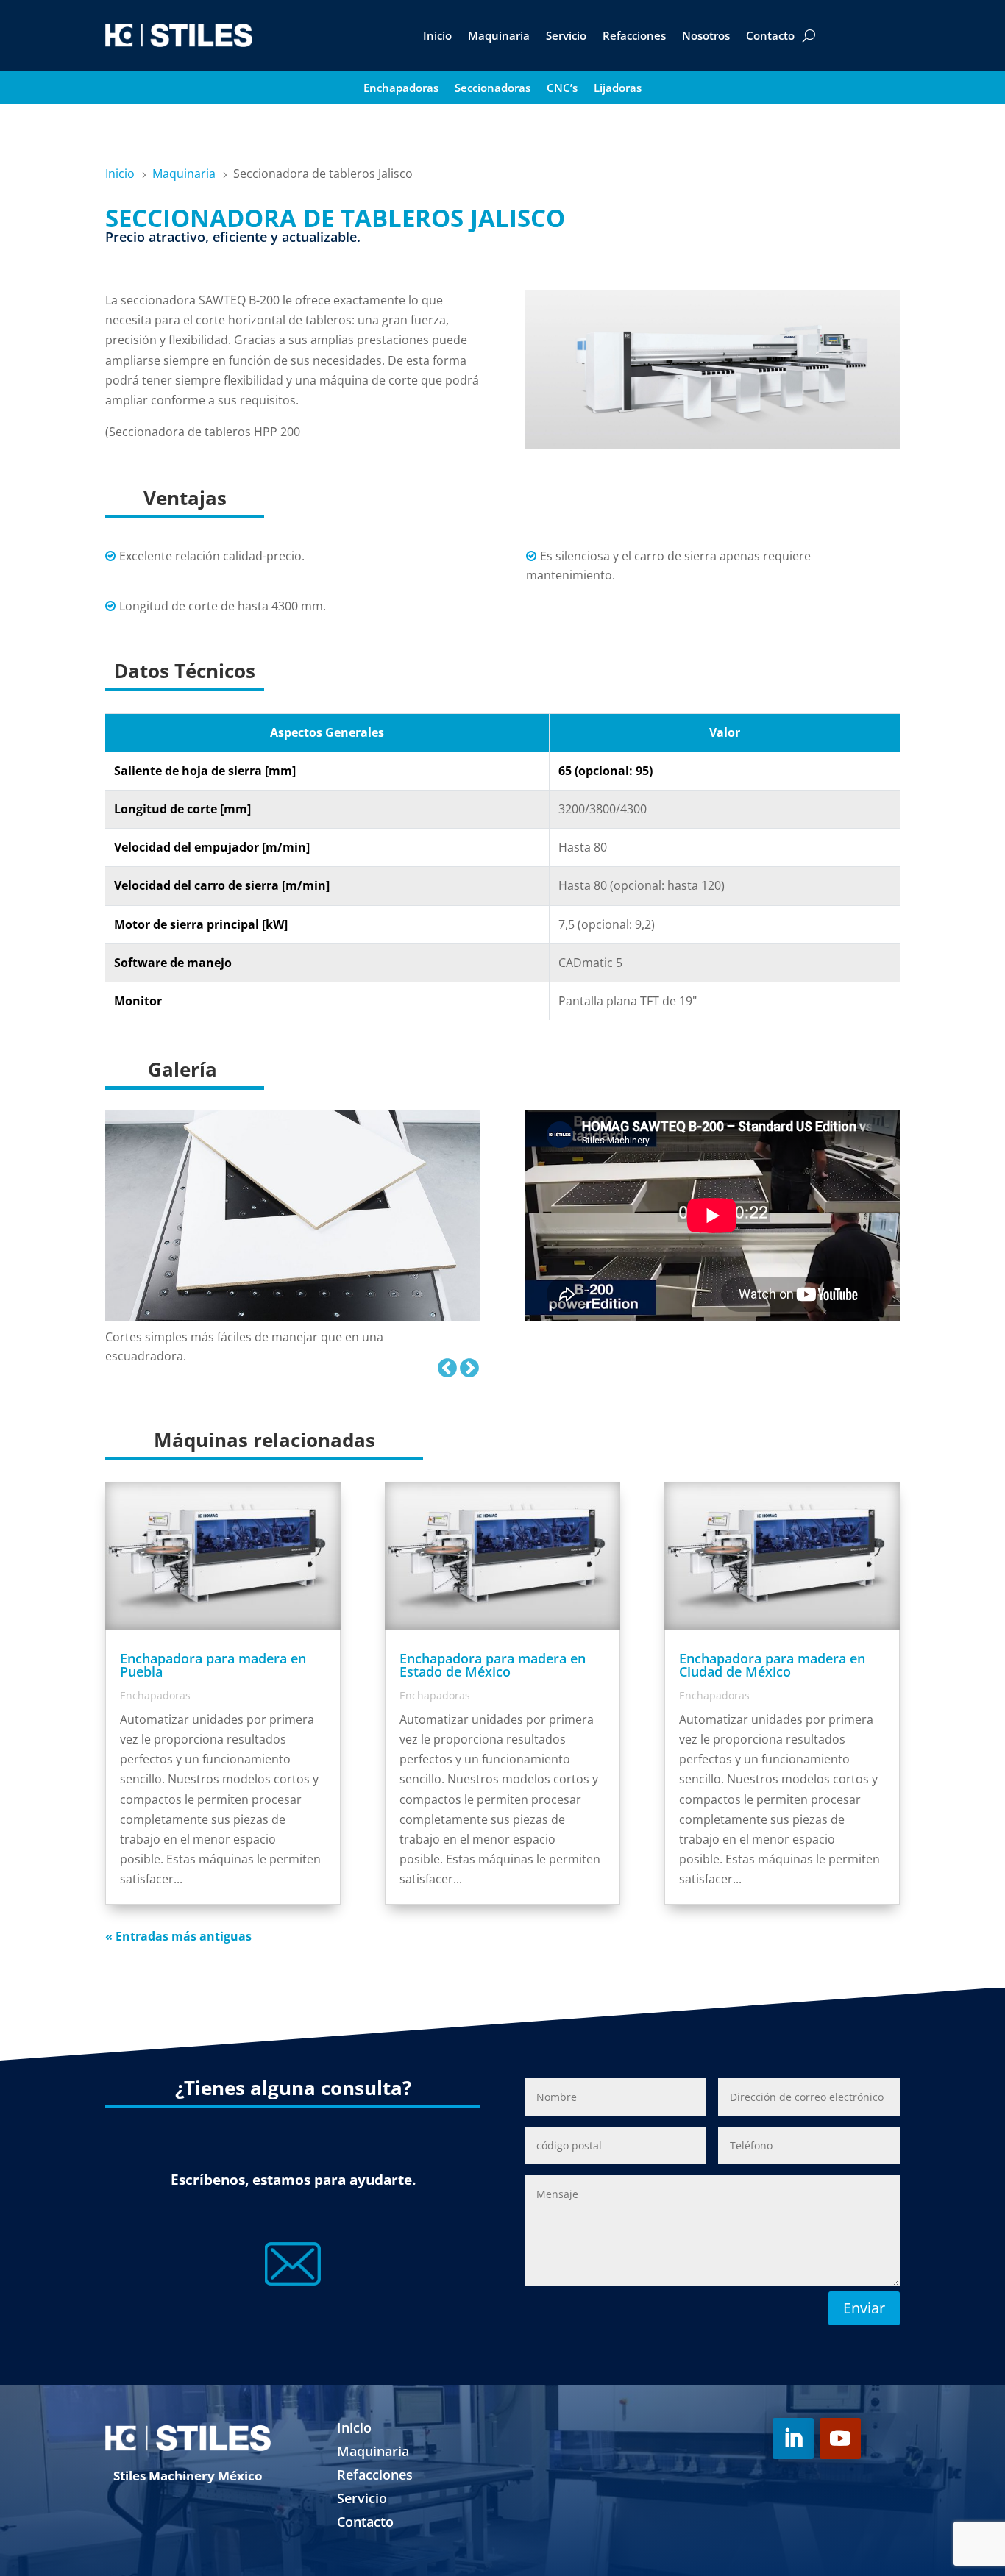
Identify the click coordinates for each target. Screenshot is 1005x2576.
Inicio (437, 35)
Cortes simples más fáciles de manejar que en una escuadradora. (244, 1346)
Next (466, 1365)
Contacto (770, 35)
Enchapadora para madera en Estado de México (493, 1665)
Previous (444, 1365)
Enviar (864, 2308)
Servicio (566, 35)
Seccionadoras (493, 89)
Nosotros (706, 35)
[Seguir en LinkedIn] (793, 2438)
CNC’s (562, 89)
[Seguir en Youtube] (840, 2438)
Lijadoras (618, 89)
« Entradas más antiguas (178, 1936)
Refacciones (634, 35)
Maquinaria (499, 35)
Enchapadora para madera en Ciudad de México (772, 1665)
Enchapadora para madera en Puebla (213, 1665)
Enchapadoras (401, 89)
